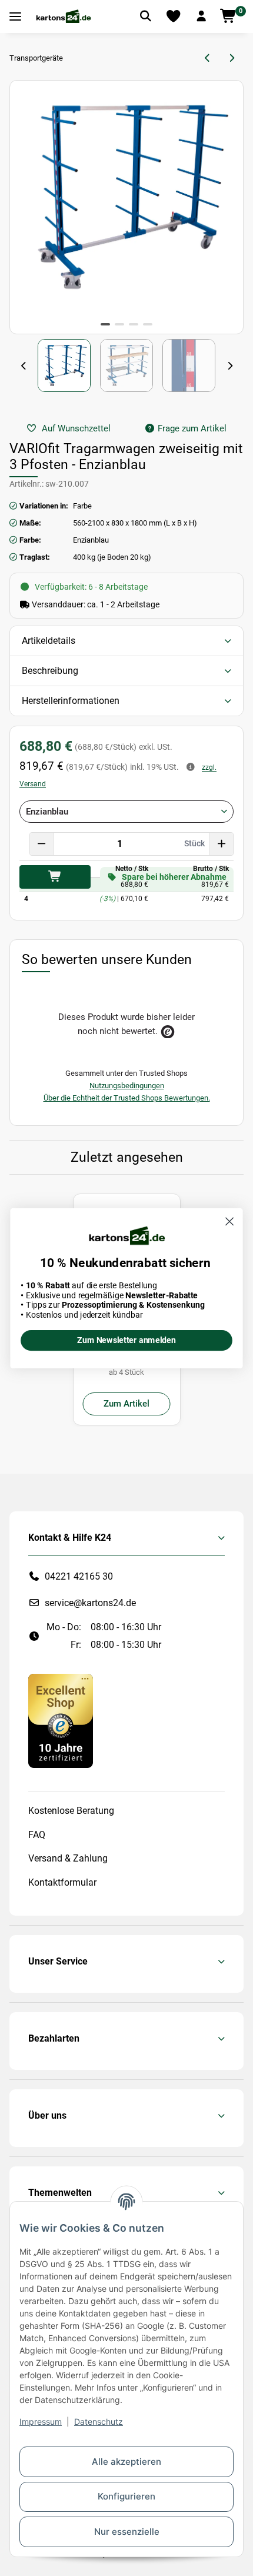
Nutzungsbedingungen (127, 1086)
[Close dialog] (230, 1221)
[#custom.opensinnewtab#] (61, 1720)
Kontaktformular (62, 1882)
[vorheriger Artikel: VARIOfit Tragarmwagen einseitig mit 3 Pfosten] (208, 58)
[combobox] (126, 812)
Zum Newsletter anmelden (126, 1340)
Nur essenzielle (127, 2532)
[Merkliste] (174, 16)
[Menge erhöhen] (221, 844)
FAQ (37, 1835)
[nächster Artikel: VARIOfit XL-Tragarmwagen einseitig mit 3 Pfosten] (232, 58)
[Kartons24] (63, 16)
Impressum (41, 2422)
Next (229, 366)
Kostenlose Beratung (71, 1811)
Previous (24, 366)
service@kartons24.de (90, 1603)
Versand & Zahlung (68, 1858)
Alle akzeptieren (126, 2462)
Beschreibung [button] (50, 671)
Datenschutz (99, 2422)
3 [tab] (134, 324)
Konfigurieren (126, 2496)
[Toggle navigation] (15, 17)
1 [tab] (105, 324)
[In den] (55, 877)
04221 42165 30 (79, 1576)
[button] (201, 16)
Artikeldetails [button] (49, 641)
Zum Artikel (126, 1404)
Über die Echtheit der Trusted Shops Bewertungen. (127, 1098)
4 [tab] (148, 324)
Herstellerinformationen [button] (71, 701)
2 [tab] (119, 324)
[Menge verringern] (42, 844)
